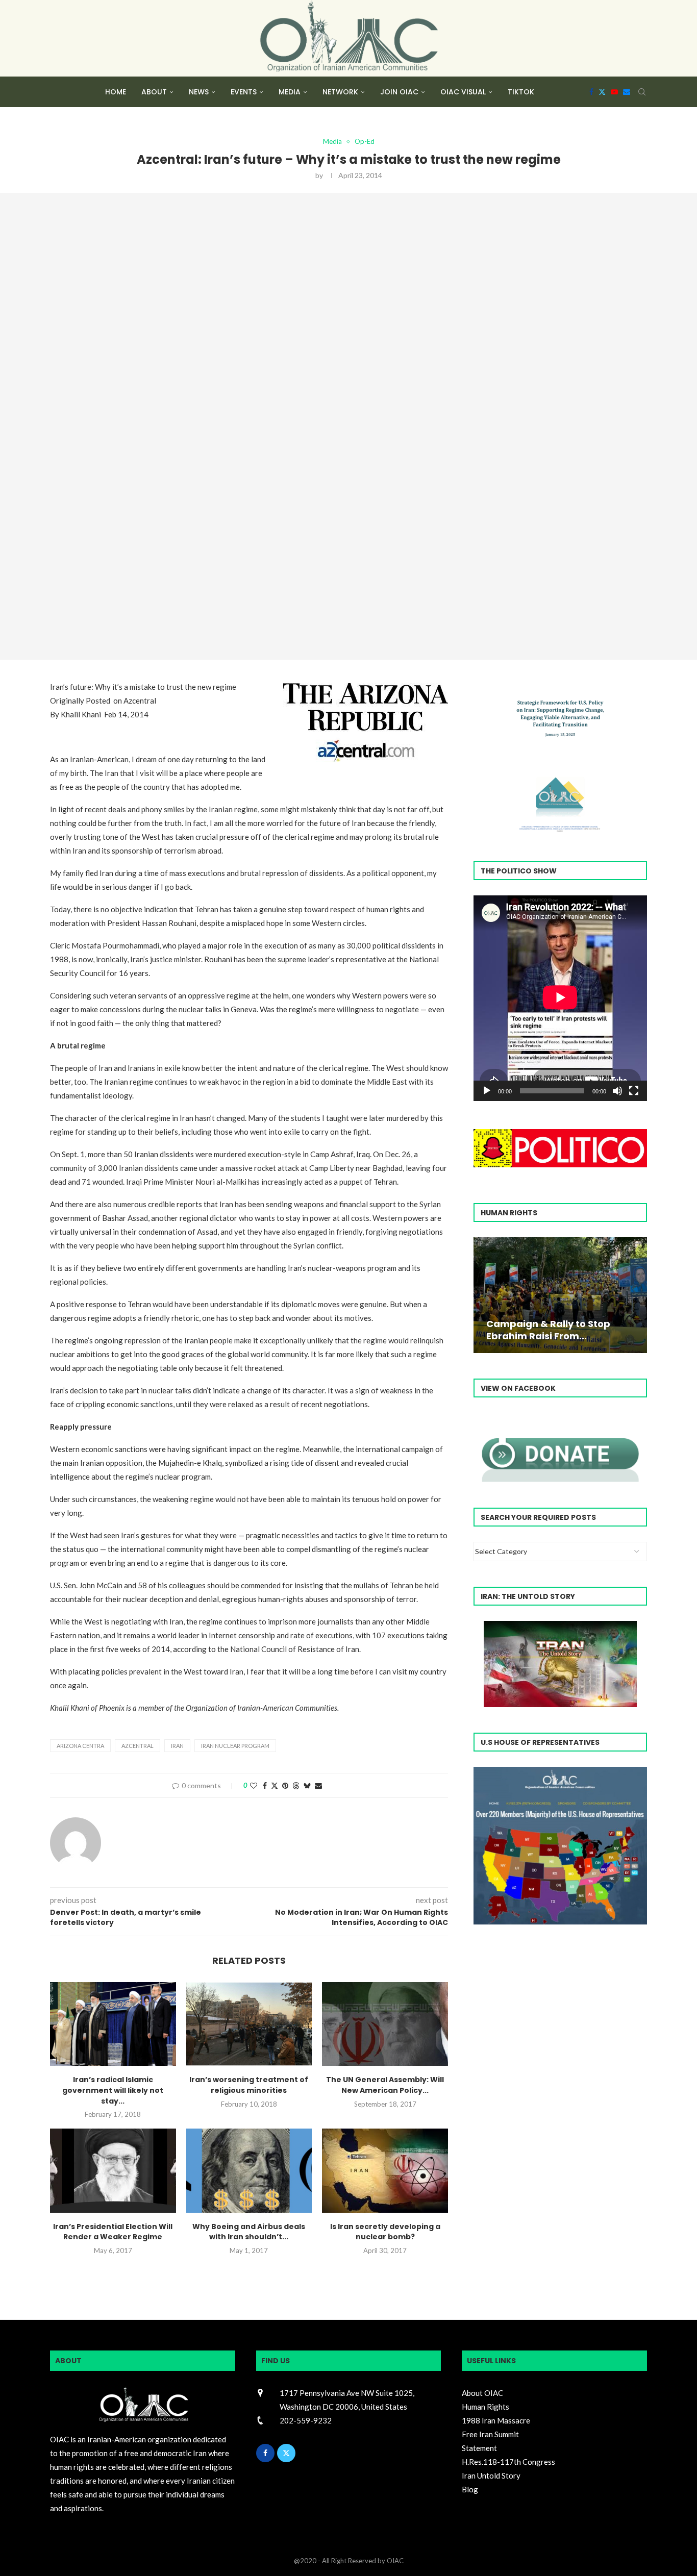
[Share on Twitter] (275, 1785)
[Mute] (617, 1091)
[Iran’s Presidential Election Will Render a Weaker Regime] (113, 2170)
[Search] (642, 92)
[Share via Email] (318, 1785)
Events (244, 92)
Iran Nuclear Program (235, 1746)
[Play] (487, 1091)
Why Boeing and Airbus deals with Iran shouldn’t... (249, 2232)
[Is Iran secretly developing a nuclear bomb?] (385, 2170)
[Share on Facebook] (265, 1785)
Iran (177, 1746)
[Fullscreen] (634, 1091)
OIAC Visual (463, 92)
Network (340, 92)
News (199, 92)
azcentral (138, 1746)
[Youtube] (614, 92)
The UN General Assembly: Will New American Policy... (385, 2085)
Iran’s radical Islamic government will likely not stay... (113, 2090)
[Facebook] (591, 92)
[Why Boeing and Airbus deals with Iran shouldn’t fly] (249, 2170)
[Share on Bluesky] (307, 1785)
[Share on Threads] (296, 1785)
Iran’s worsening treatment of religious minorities (249, 2085)
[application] (560, 998)
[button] (483, 1294)
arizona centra (80, 1746)
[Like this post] (254, 1785)
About (154, 92)
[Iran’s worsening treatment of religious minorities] (249, 2024)
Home (116, 92)
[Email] (627, 92)
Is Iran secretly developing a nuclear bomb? (385, 2232)
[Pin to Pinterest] (285, 1785)
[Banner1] (560, 1846)
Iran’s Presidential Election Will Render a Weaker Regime (113, 2232)
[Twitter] (602, 92)
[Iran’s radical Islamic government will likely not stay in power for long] (113, 2024)
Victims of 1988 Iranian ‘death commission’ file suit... (558, 1330)
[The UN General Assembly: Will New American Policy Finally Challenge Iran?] (385, 2024)
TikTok (521, 92)
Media (290, 92)
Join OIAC (399, 92)
